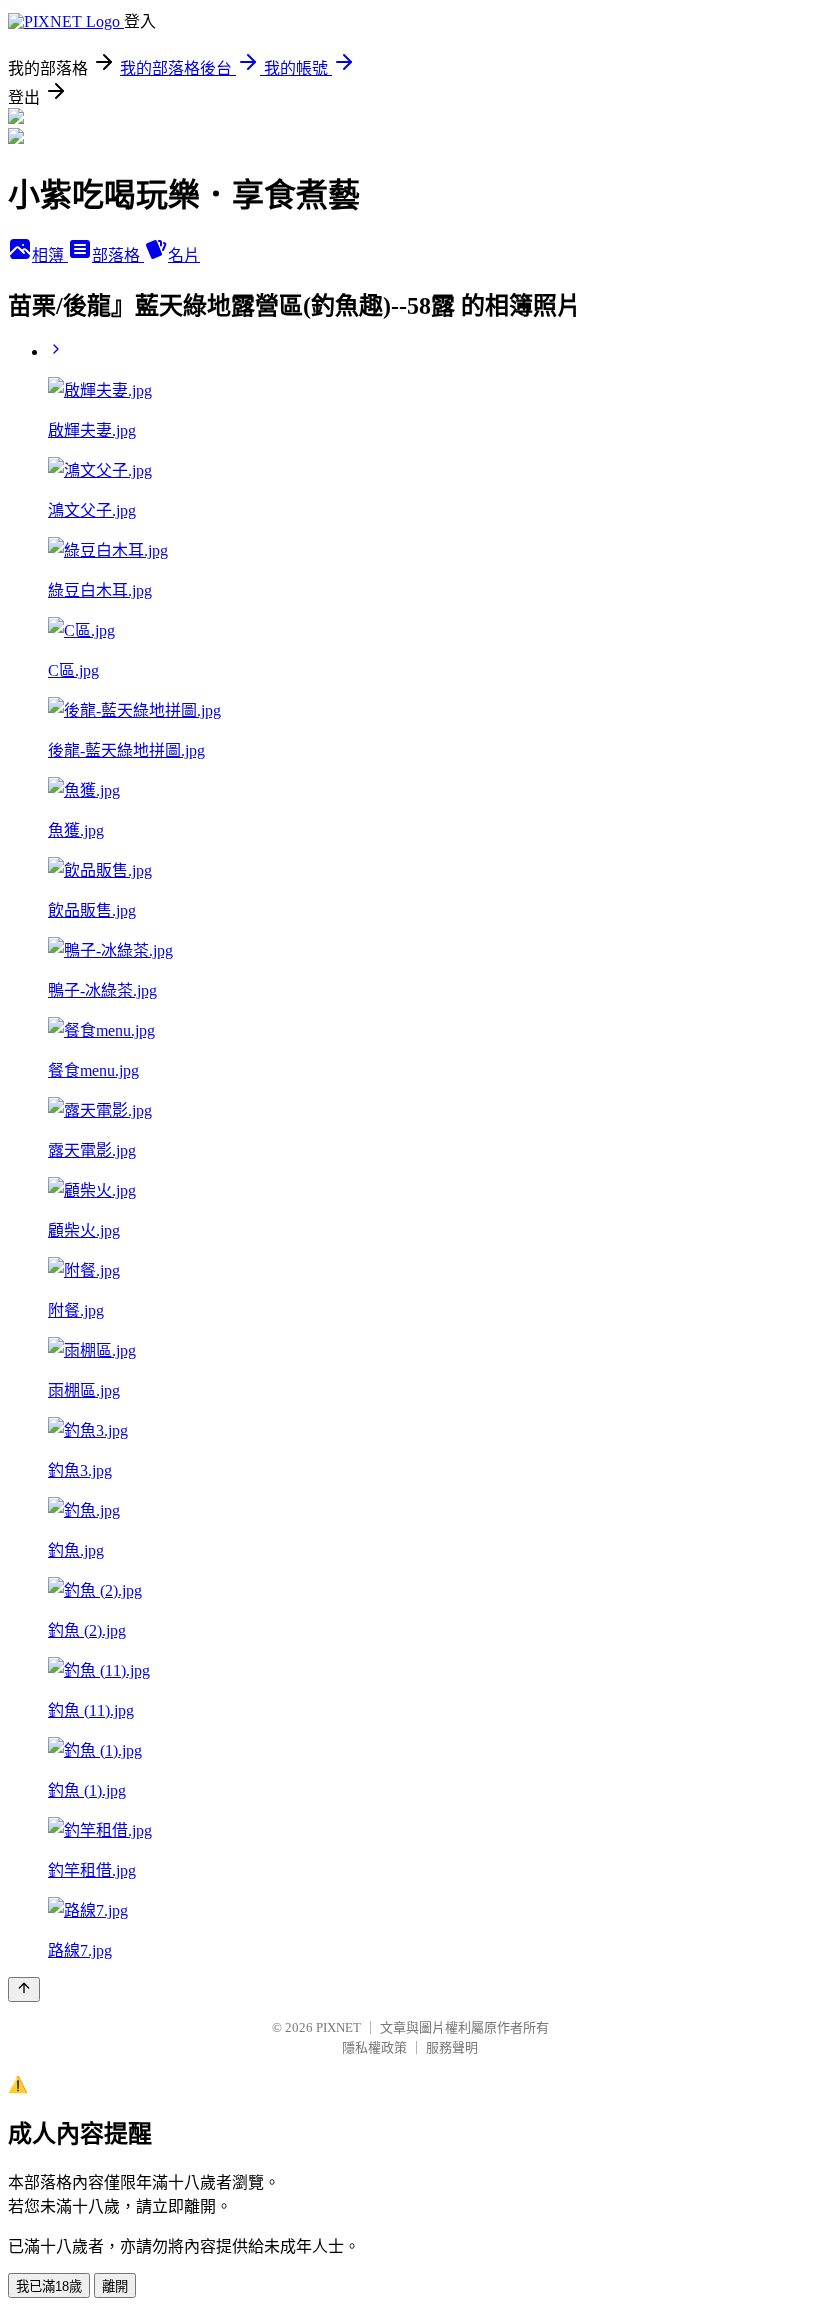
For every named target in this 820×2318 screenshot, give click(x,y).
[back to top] (24, 1989)
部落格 (118, 255)
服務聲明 (452, 2047)
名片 (184, 255)
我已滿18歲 (49, 2286)
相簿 (50, 255)
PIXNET (338, 2027)
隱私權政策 (374, 2047)
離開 (115, 2286)
